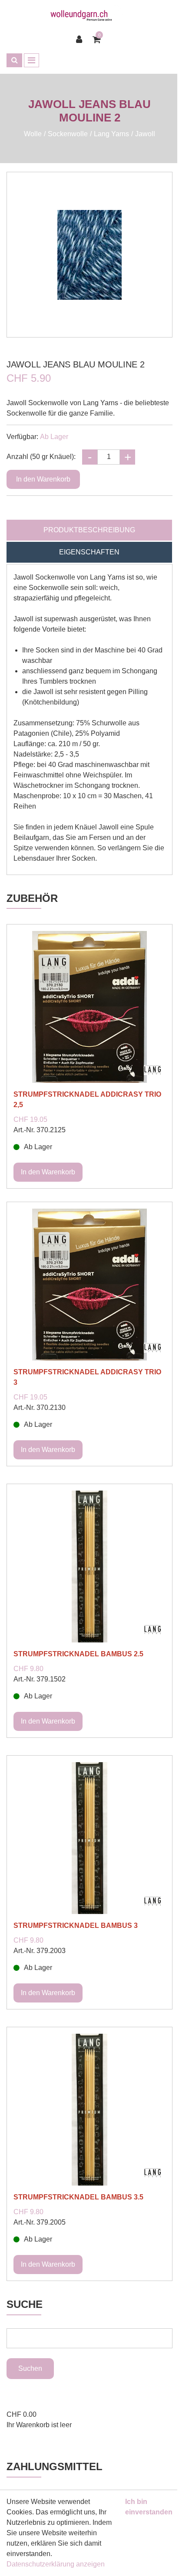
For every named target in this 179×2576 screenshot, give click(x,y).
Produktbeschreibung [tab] (89, 530)
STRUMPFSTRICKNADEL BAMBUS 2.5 (78, 1654)
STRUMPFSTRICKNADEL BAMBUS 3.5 (78, 2197)
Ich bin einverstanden (149, 2507)
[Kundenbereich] (81, 39)
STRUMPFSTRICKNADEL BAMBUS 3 (76, 1925)
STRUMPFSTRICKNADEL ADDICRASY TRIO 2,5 (87, 1100)
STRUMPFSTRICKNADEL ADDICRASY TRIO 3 (87, 1377)
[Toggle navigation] (31, 60)
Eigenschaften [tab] (89, 552)
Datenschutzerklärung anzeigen (56, 2564)
